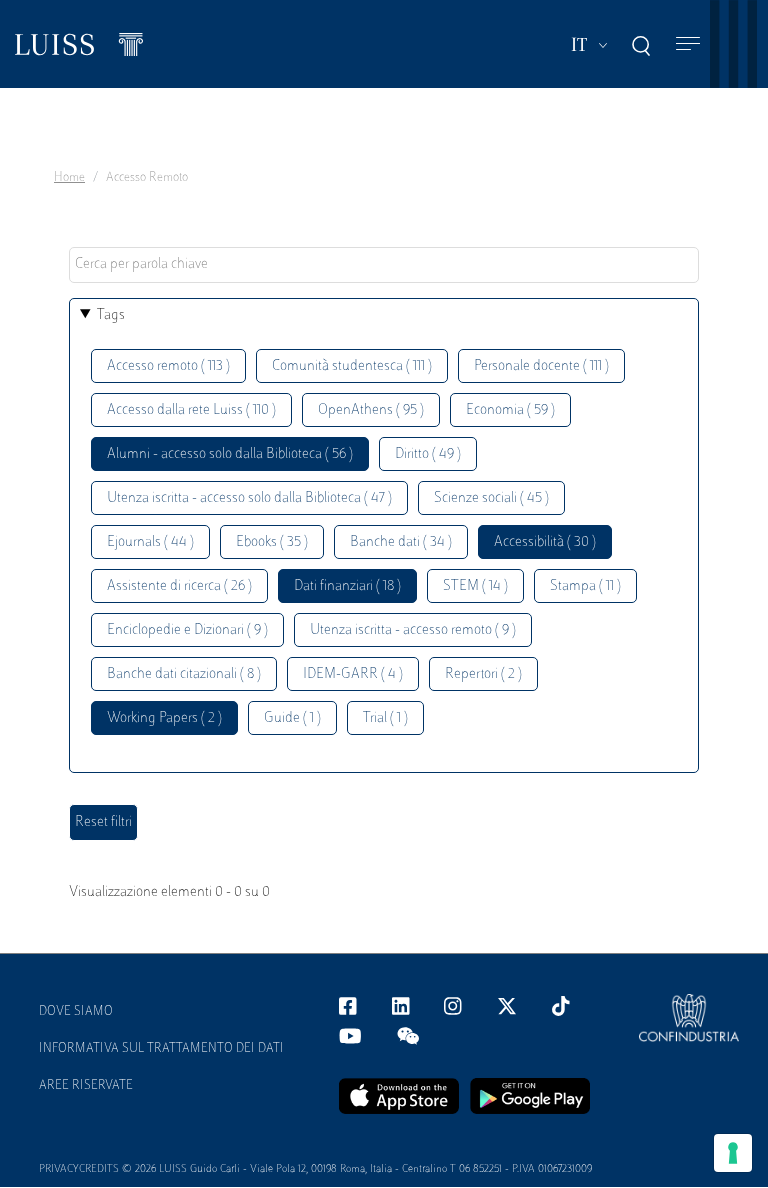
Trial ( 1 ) (385, 718)
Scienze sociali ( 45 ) (491, 498)
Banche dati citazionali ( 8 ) (184, 674)
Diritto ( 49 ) (428, 454)
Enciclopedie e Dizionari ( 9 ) (187, 630)
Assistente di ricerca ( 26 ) (179, 586)
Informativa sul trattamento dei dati (161, 1049)
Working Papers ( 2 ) (164, 718)
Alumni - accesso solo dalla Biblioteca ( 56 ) (230, 454)
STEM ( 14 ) (475, 586)
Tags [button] (111, 315)
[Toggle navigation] (688, 44)
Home (69, 178)
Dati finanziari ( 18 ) (347, 586)
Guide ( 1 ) (292, 718)
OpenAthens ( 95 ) (371, 410)
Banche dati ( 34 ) (401, 542)
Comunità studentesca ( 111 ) (352, 366)
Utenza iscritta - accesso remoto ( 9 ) (413, 630)
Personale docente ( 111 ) (541, 366)
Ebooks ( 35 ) (272, 542)
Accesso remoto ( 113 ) (168, 366)
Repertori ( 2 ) (483, 674)
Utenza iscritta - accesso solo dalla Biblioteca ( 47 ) (249, 498)
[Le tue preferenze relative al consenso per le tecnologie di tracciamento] (733, 1153)
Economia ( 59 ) (510, 410)
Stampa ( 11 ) (585, 586)
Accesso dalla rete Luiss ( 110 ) (191, 410)
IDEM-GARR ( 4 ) (353, 674)
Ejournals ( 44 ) (150, 542)
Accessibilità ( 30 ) (545, 542)
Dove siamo (76, 1012)
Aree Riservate (86, 1086)
